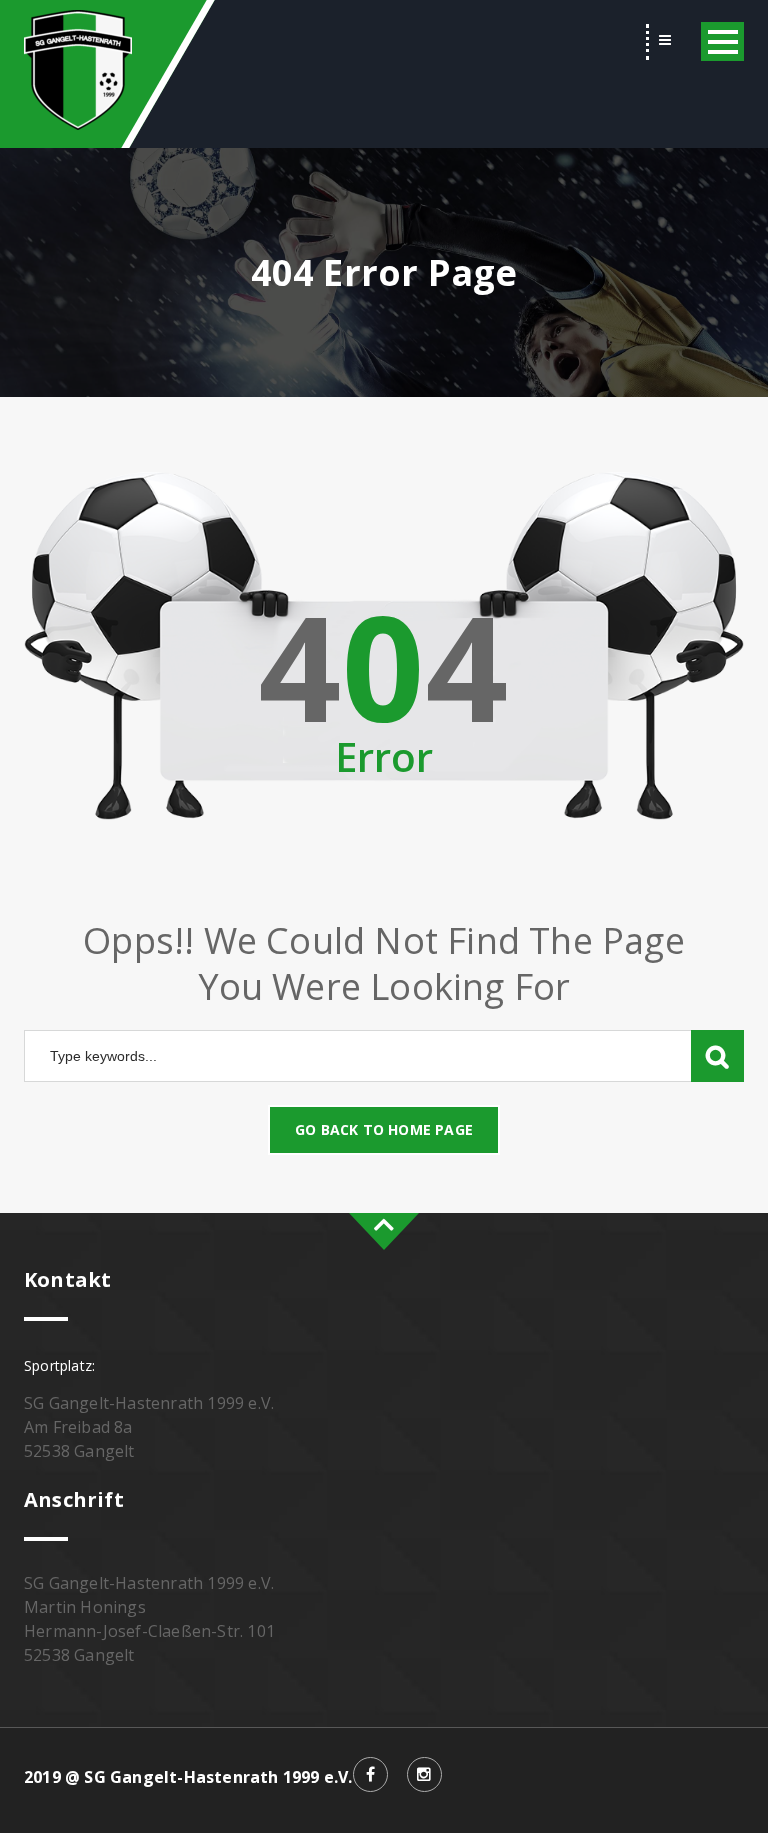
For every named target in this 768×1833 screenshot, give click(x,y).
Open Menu (722, 41)
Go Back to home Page (384, 1129)
